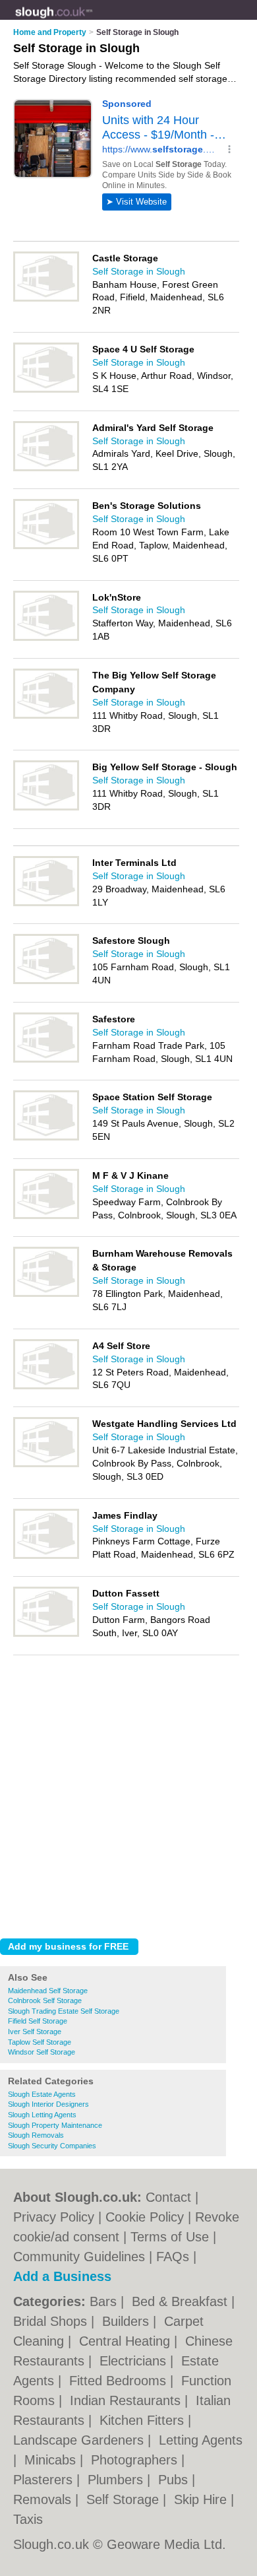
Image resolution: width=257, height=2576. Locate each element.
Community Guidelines (79, 2257)
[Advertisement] (128, 1793)
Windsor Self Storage (42, 2052)
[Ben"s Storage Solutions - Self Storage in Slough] (46, 546)
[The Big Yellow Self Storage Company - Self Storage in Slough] (46, 716)
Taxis (28, 2519)
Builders (128, 2321)
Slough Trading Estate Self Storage (64, 2011)
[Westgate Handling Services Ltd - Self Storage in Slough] (46, 1465)
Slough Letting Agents (42, 2115)
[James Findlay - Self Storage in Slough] (46, 1556)
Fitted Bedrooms (120, 2381)
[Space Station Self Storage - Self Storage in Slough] (46, 1138)
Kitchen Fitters (144, 2420)
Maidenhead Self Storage (48, 1991)
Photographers (136, 2460)
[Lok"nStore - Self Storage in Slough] (46, 638)
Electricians (135, 2361)
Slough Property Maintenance (55, 2125)
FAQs (173, 2257)
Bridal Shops (52, 2321)
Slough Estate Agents (42, 2094)
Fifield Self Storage (38, 2021)
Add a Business (62, 2276)
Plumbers (117, 2480)
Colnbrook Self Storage (45, 2000)
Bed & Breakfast (182, 2301)
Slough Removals (36, 2135)
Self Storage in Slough (139, 271)
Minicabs (52, 2460)
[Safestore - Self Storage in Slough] (46, 1060)
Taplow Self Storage (40, 2042)
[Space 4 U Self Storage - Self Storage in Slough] (46, 390)
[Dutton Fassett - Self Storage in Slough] (46, 1634)
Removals (44, 2499)
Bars (105, 2301)
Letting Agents (201, 2440)
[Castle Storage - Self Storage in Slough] (46, 299)
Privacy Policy (54, 2217)
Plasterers (45, 2480)
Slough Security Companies (52, 2146)
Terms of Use (170, 2237)
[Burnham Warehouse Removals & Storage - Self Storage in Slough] (46, 1294)
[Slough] (93, 20)
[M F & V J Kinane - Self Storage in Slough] (46, 1216)
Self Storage (125, 2499)
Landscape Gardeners (80, 2440)
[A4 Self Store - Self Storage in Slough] (46, 1387)
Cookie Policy (145, 2217)
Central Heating (127, 2341)
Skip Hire (202, 2499)
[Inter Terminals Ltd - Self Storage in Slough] (46, 904)
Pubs (175, 2480)
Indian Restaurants (127, 2400)
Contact (168, 2197)
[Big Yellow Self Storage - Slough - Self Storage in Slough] (46, 808)
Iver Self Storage (35, 2031)
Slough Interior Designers (48, 2104)
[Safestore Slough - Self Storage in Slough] (46, 981)
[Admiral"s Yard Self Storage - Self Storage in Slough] (46, 469)
